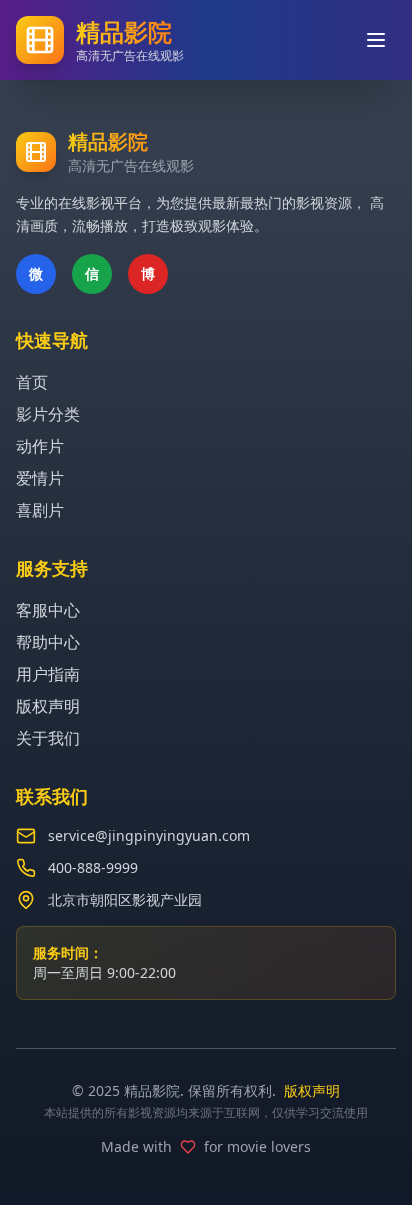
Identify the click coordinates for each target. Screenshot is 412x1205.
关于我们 (48, 738)
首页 (32, 382)
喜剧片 (40, 510)
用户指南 (48, 674)
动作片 (40, 446)
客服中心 (48, 610)
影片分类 (48, 414)
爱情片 (40, 478)
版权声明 (48, 706)
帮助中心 (48, 642)
